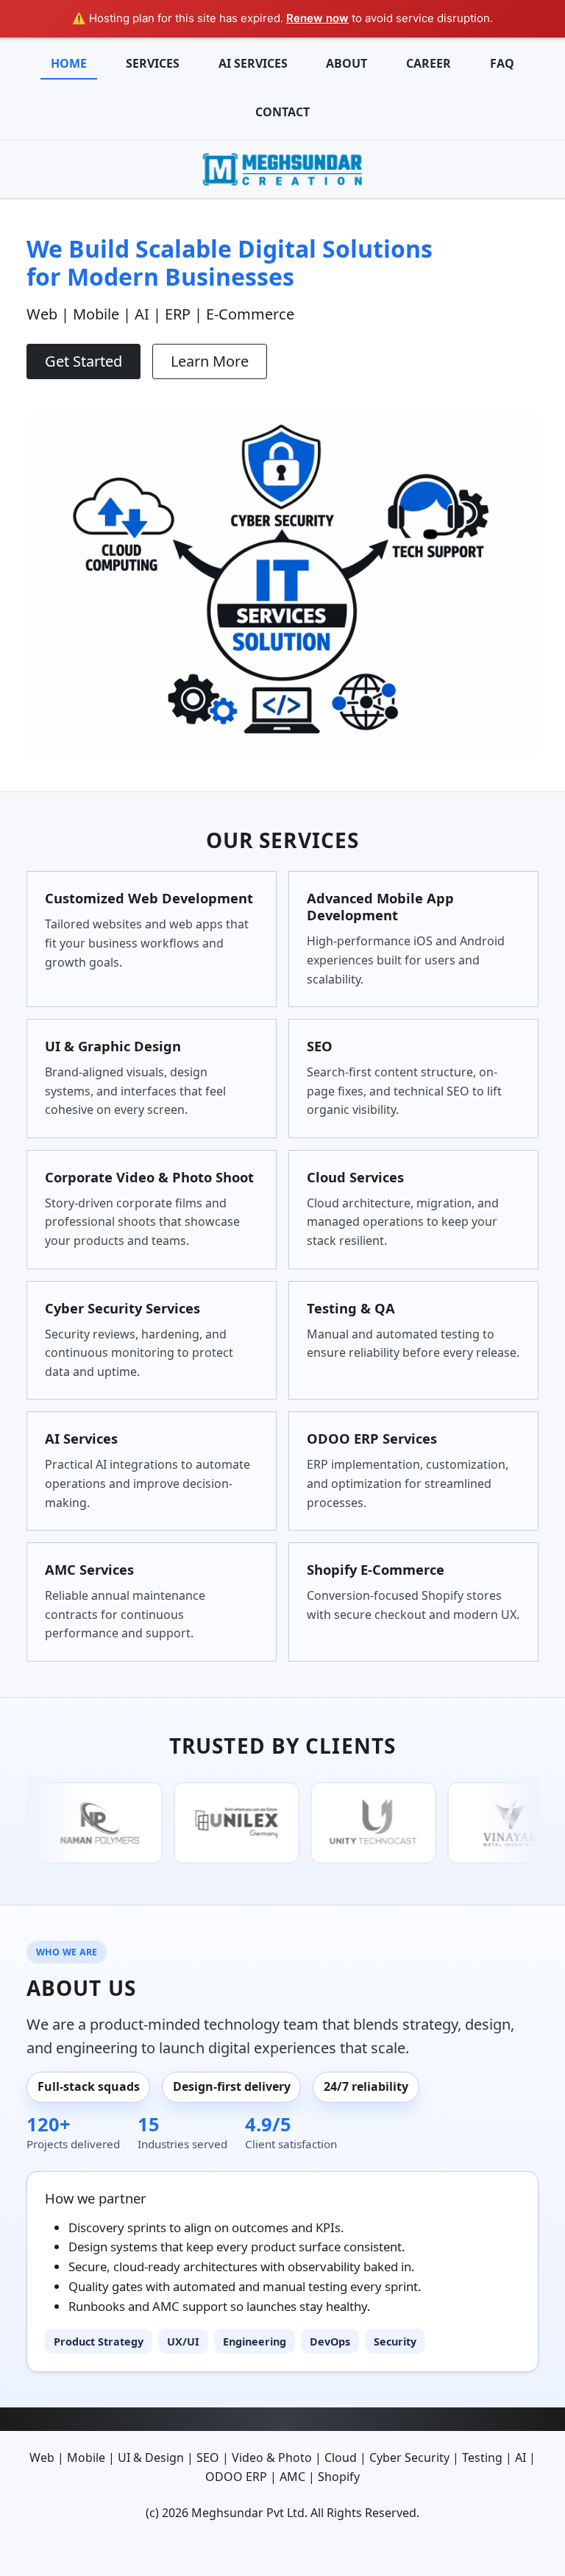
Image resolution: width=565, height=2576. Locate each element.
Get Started (83, 361)
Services (153, 63)
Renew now (317, 18)
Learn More (210, 361)
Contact (282, 112)
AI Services (253, 63)
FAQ (502, 63)
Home (69, 63)
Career (429, 63)
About (347, 63)
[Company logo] (282, 168)
